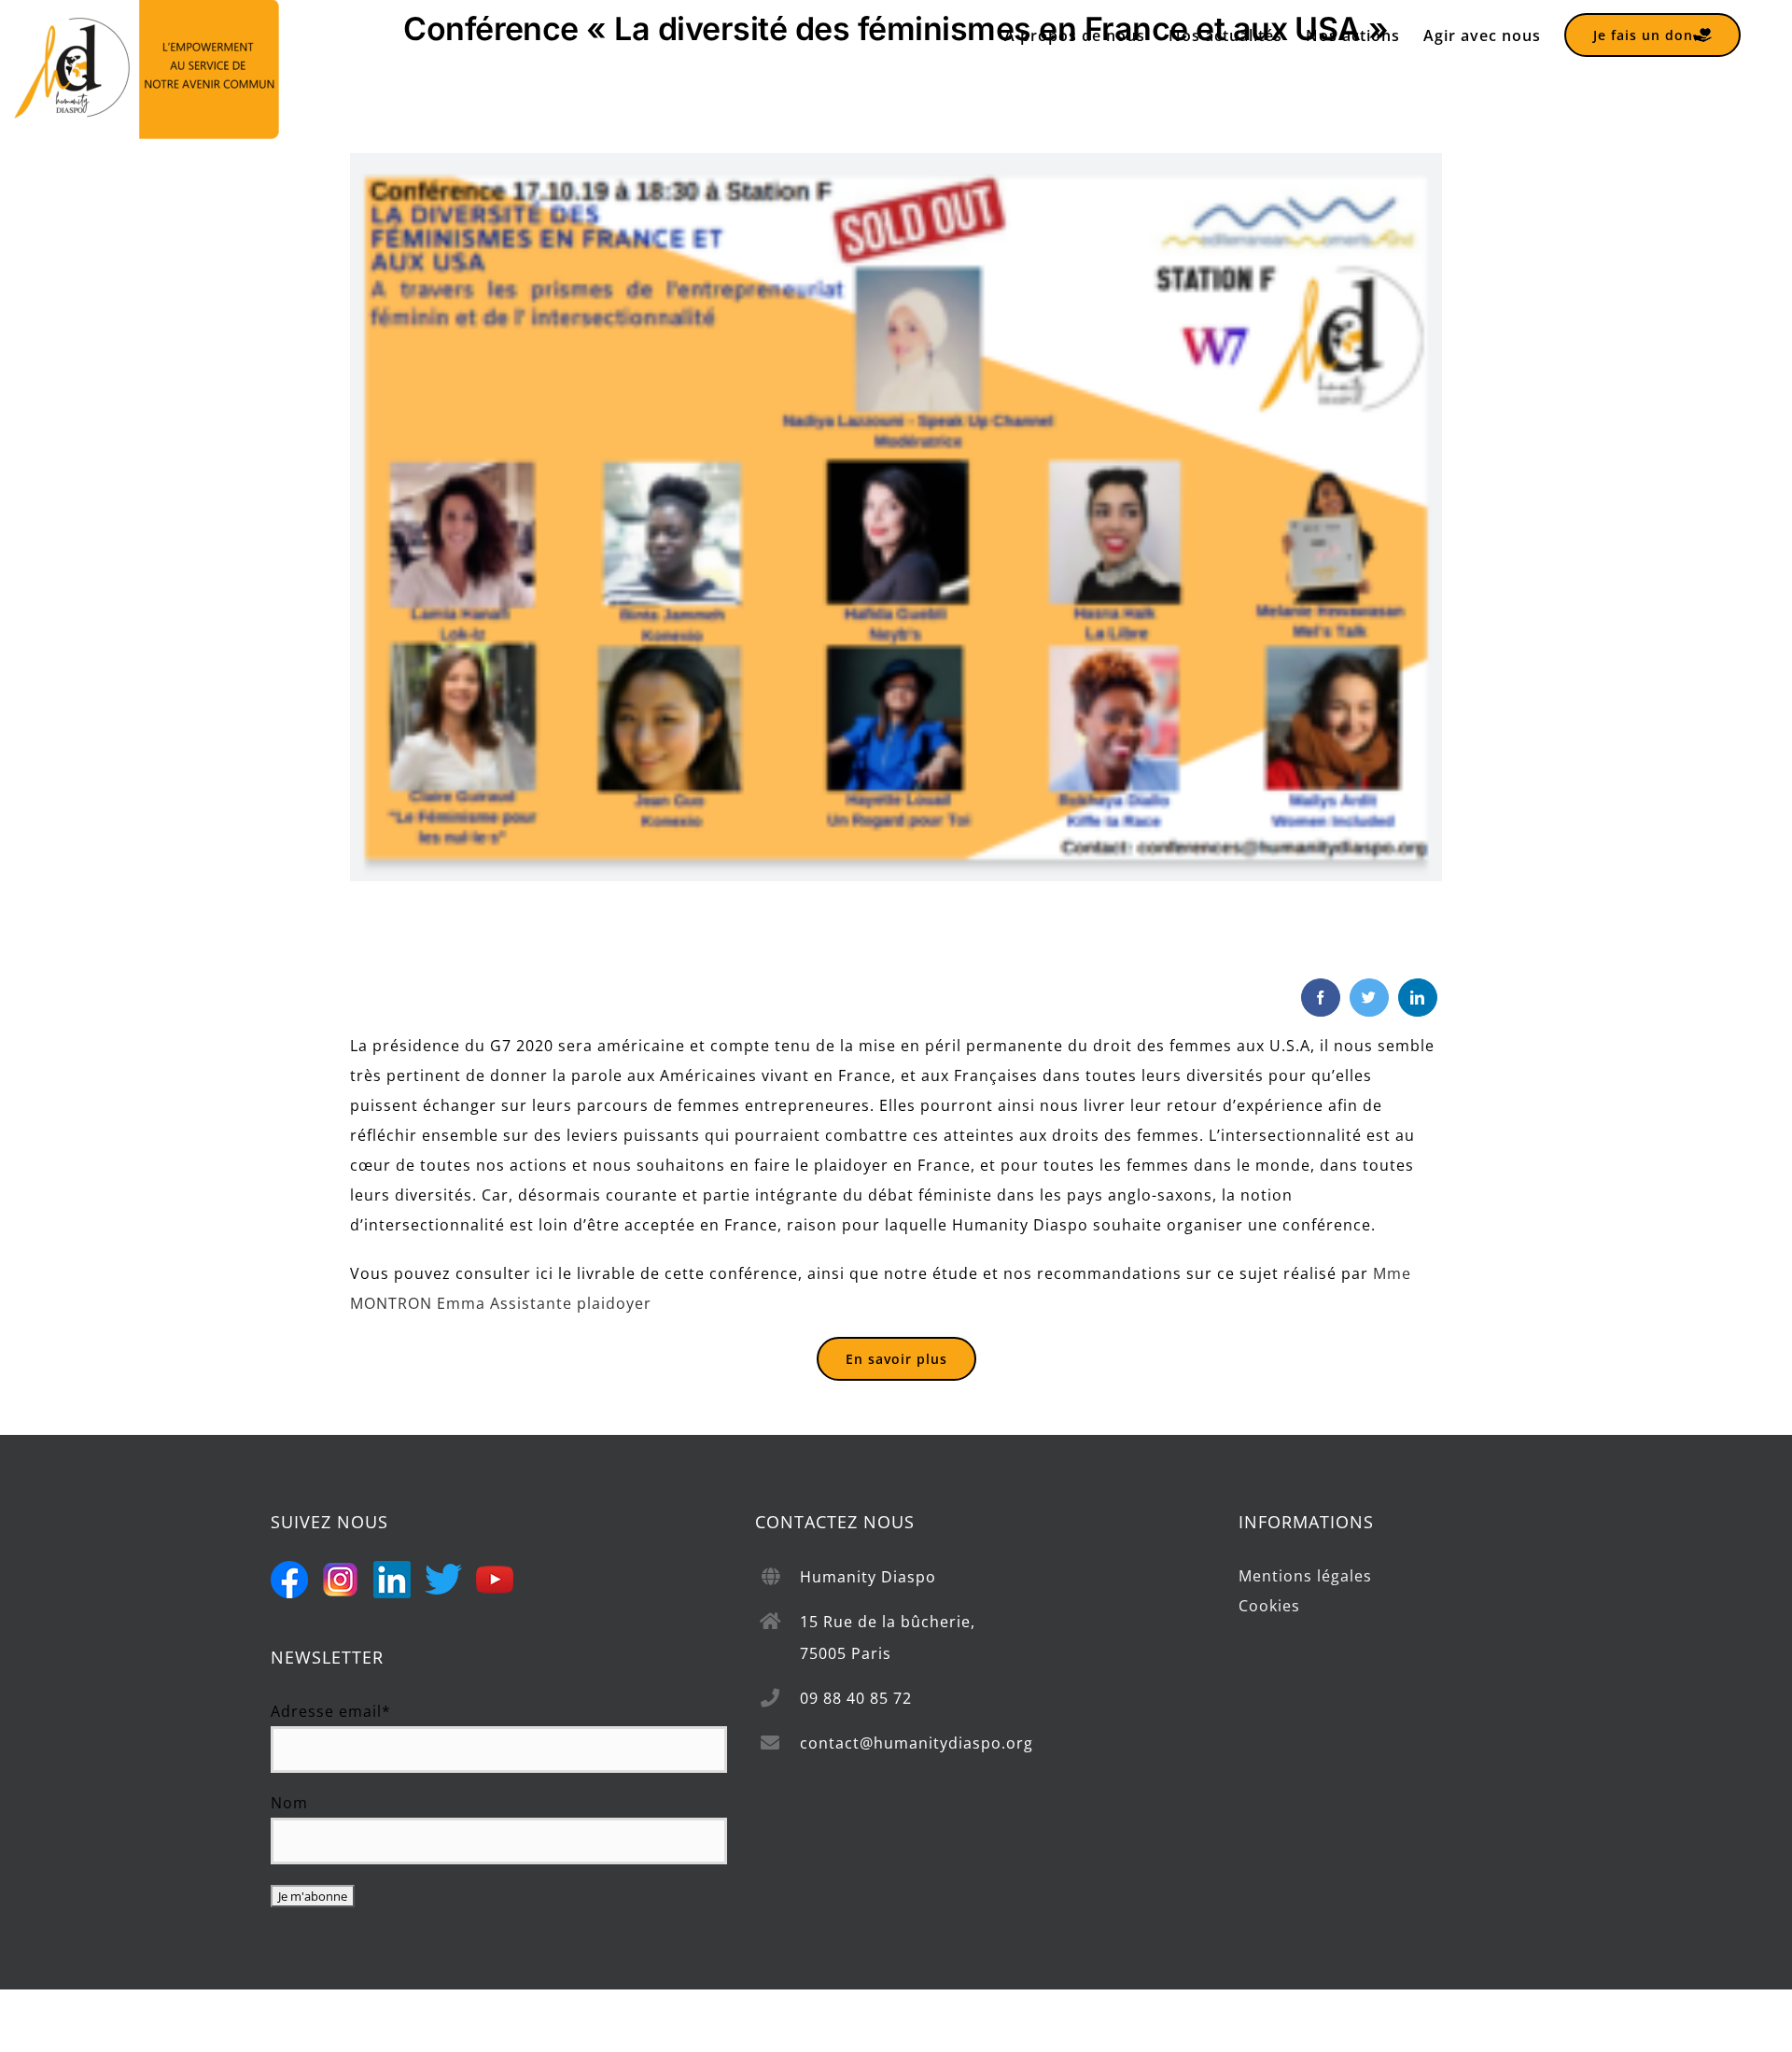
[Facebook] (1321, 998)
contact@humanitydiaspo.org (917, 1743)
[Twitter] (1369, 998)
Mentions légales (1305, 1576)
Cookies (1269, 1606)
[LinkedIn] (1418, 998)
